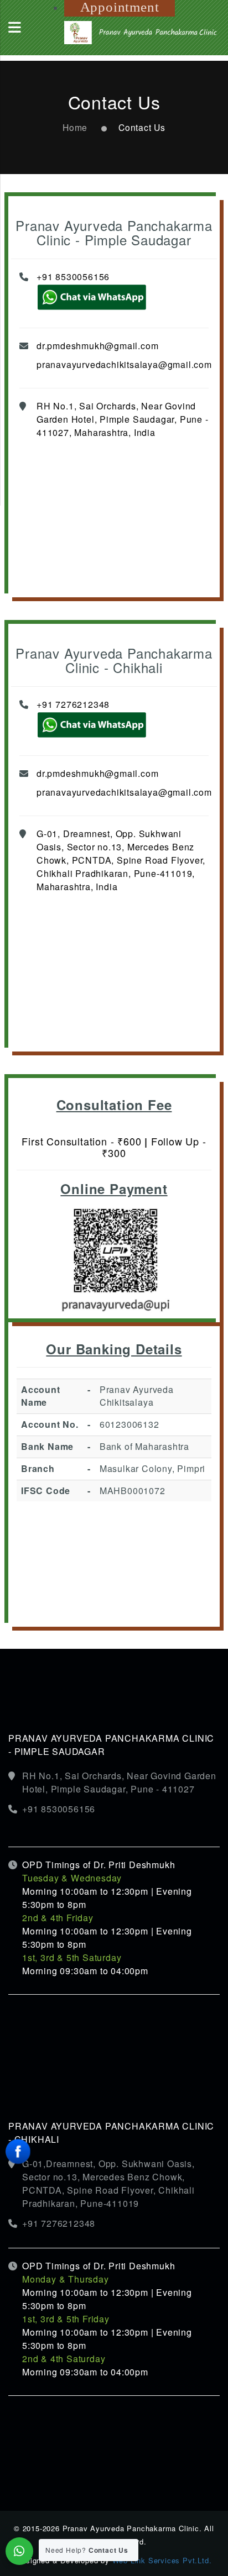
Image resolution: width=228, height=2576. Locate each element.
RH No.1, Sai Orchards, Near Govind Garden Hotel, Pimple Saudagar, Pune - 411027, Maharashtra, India (123, 419)
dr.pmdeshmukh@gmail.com (97, 346)
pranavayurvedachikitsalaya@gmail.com (124, 364)
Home (75, 127)
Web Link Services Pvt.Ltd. (162, 2560)
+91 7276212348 (73, 704)
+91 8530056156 (73, 277)
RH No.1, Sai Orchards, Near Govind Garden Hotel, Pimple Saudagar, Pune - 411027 (119, 1782)
